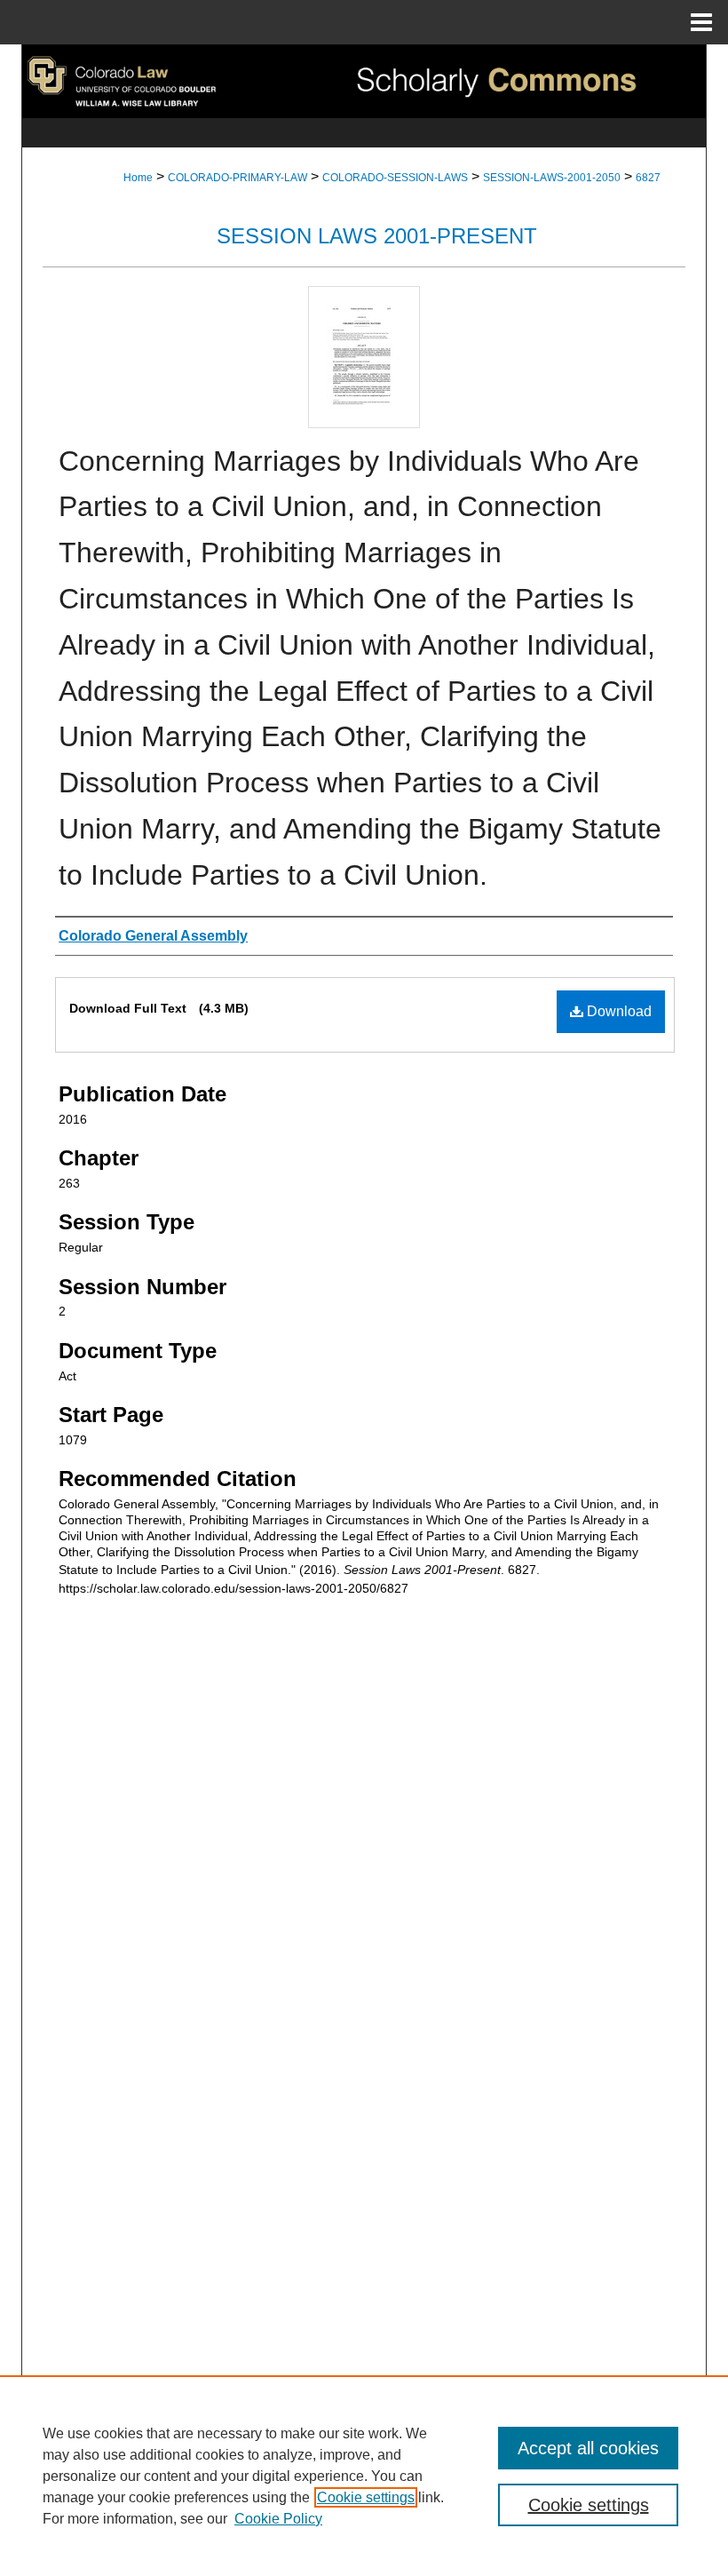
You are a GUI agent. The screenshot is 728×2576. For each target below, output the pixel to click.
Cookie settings (366, 2497)
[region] (364, 2476)
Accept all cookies (588, 2448)
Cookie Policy (278, 2519)
